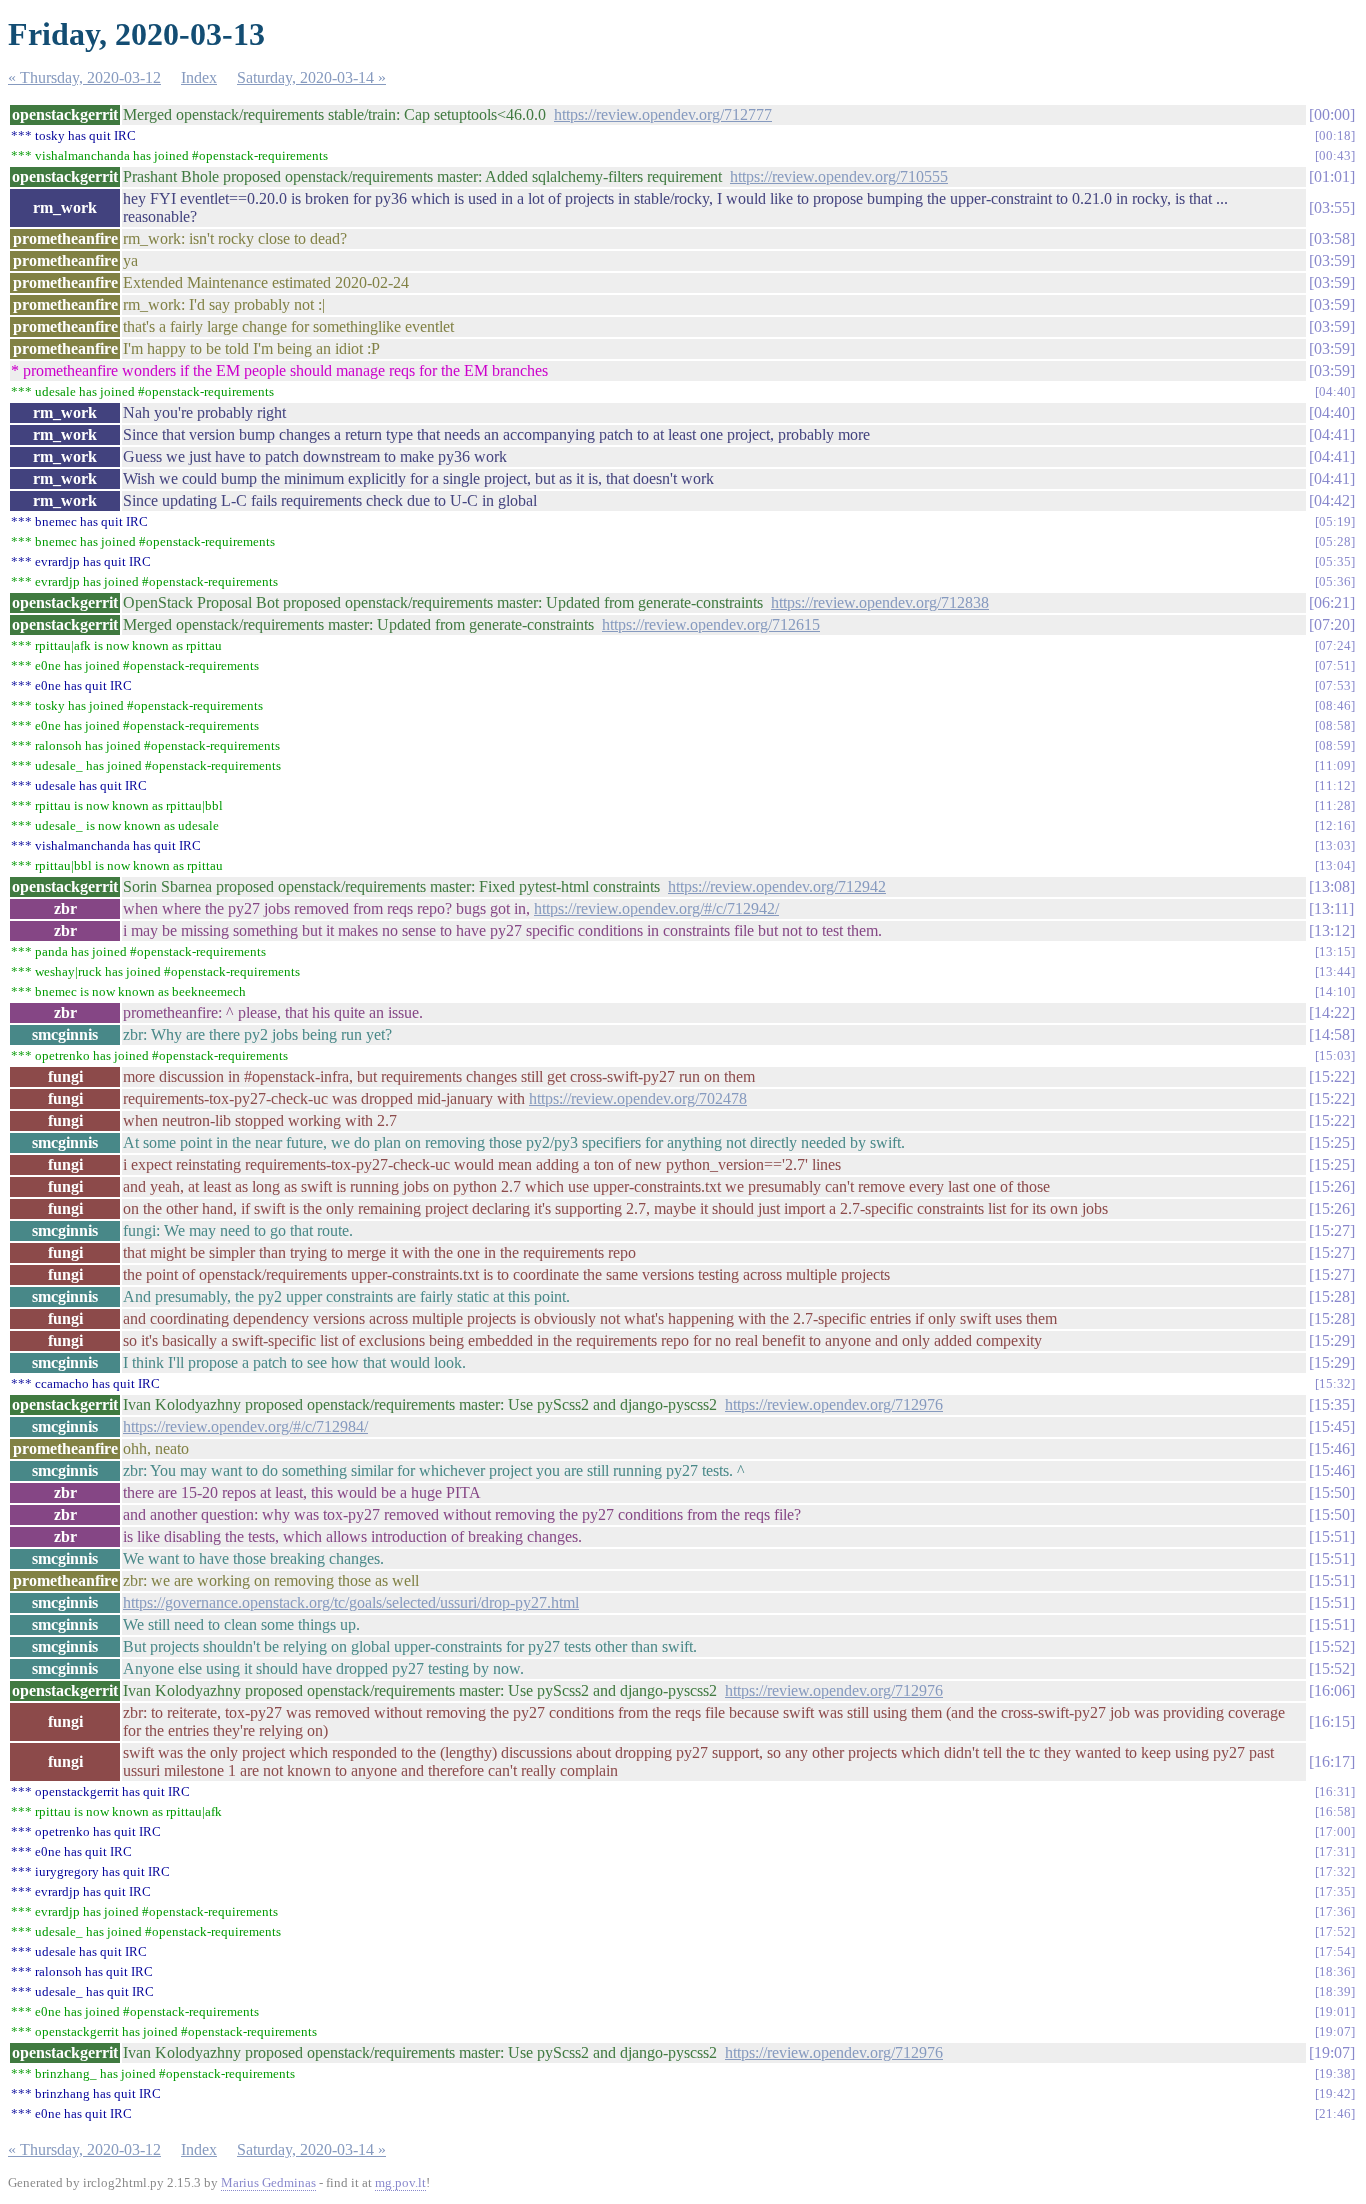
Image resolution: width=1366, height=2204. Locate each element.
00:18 (1335, 135)
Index (199, 77)
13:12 (1332, 930)
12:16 (1335, 825)
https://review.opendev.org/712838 (880, 602)
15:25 (1332, 1142)
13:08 (1332, 886)
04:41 (1332, 434)
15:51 (1332, 1536)
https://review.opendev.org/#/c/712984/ (245, 1426)
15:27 (1332, 1230)
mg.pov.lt (400, 2182)
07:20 (1332, 624)
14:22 (1332, 1012)
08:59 (1335, 745)
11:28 (1335, 805)
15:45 (1332, 1426)
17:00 (1335, 1831)
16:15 (1332, 1721)
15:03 (1335, 1055)
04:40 (1335, 391)
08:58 (1335, 725)
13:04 (1335, 865)
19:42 (1335, 2093)
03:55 (1332, 207)
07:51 (1335, 665)
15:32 (1335, 1383)
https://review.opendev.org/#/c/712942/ (656, 908)
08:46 (1335, 705)
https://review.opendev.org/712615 (711, 624)
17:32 (1335, 1871)
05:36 (1335, 581)
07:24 (1335, 645)
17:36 (1335, 1911)
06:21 (1332, 602)
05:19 (1335, 521)
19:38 (1335, 2073)
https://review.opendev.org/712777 (663, 114)
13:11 (1331, 908)
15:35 (1332, 1404)
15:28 (1332, 1296)
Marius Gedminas (268, 2182)
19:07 (1335, 2031)
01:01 (1332, 176)
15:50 (1332, 1492)
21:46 (1335, 2113)
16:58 (1335, 1811)
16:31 (1335, 1791)
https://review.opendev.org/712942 (777, 886)
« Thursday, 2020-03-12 (84, 77)
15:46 (1332, 1448)
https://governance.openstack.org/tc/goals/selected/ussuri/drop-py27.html (351, 1602)
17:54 (1335, 1951)
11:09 (1335, 765)
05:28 (1335, 541)
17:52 (1335, 1931)
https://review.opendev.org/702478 (638, 1098)
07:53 (1335, 685)
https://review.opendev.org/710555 (839, 176)
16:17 (1332, 1761)
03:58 (1332, 238)
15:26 (1332, 1186)
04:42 (1332, 500)
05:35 (1335, 561)
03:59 (1332, 260)
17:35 (1335, 1891)
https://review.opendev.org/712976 (834, 1404)
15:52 (1332, 1646)
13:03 (1335, 845)
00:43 (1335, 155)
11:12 (1335, 785)
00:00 (1332, 114)
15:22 (1332, 1076)
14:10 (1335, 991)
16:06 (1332, 1690)
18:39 (1335, 1991)
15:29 (1332, 1340)
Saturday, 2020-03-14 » (311, 77)
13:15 (1335, 951)
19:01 (1335, 2011)
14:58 (1332, 1034)
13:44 (1335, 971)
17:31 (1335, 1851)
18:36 (1335, 1971)
